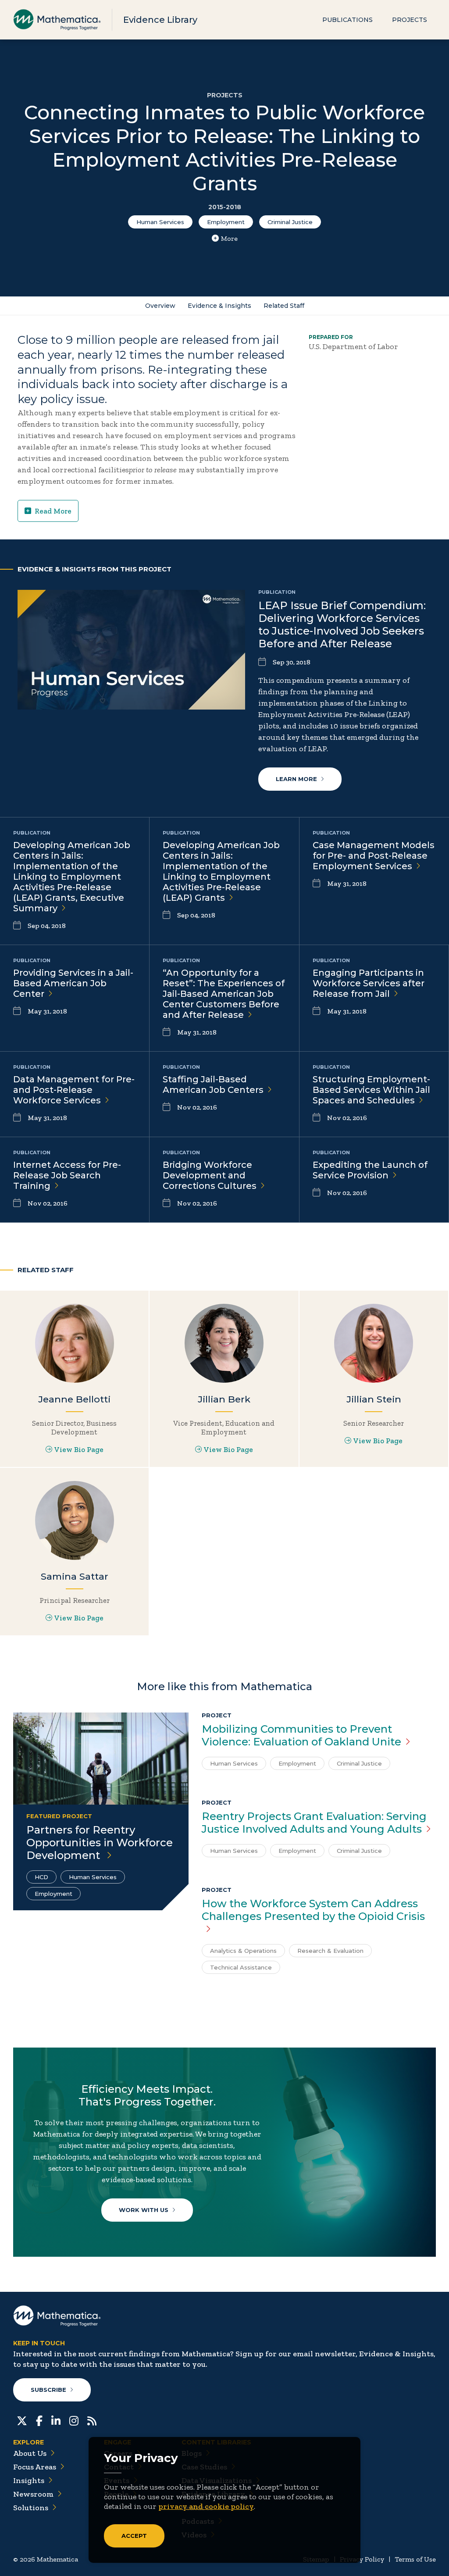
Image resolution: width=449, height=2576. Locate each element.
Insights (29, 2480)
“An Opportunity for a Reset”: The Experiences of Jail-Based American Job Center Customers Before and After (224, 994)
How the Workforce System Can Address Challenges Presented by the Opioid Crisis (313, 1910)
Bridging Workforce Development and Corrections (210, 1175)
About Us (30, 2453)
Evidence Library (160, 20)
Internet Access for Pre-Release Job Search (67, 1175)
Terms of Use (415, 2559)
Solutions (31, 2508)
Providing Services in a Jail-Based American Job (73, 983)
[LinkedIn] (56, 2420)
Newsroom (33, 2494)
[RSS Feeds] (92, 2420)
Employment (226, 222)
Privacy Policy (362, 2559)
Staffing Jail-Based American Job (213, 1085)
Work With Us (144, 2210)
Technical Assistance (241, 1967)
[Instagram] (74, 2420)
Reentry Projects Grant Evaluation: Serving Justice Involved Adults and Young (314, 1823)
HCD (41, 1877)
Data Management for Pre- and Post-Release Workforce (74, 1090)
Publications (347, 20)
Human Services (160, 222)
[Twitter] (22, 2420)
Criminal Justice (290, 222)
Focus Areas (35, 2467)
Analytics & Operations (243, 1951)
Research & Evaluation (330, 1951)
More (229, 238)
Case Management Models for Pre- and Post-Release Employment (374, 856)
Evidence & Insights (219, 306)
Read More (53, 511)
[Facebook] (39, 2420)
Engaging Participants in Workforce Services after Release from (369, 983)
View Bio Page (79, 1449)
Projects (410, 20)
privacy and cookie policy (206, 2506)
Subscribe (48, 2390)
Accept (134, 2536)
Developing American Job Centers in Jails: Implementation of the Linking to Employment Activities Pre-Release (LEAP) (221, 871)
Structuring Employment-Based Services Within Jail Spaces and (371, 1090)
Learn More (296, 779)
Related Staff (284, 306)
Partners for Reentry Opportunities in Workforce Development (100, 1843)
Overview (160, 306)
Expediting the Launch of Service (370, 1170)
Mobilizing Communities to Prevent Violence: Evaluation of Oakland (301, 1735)
